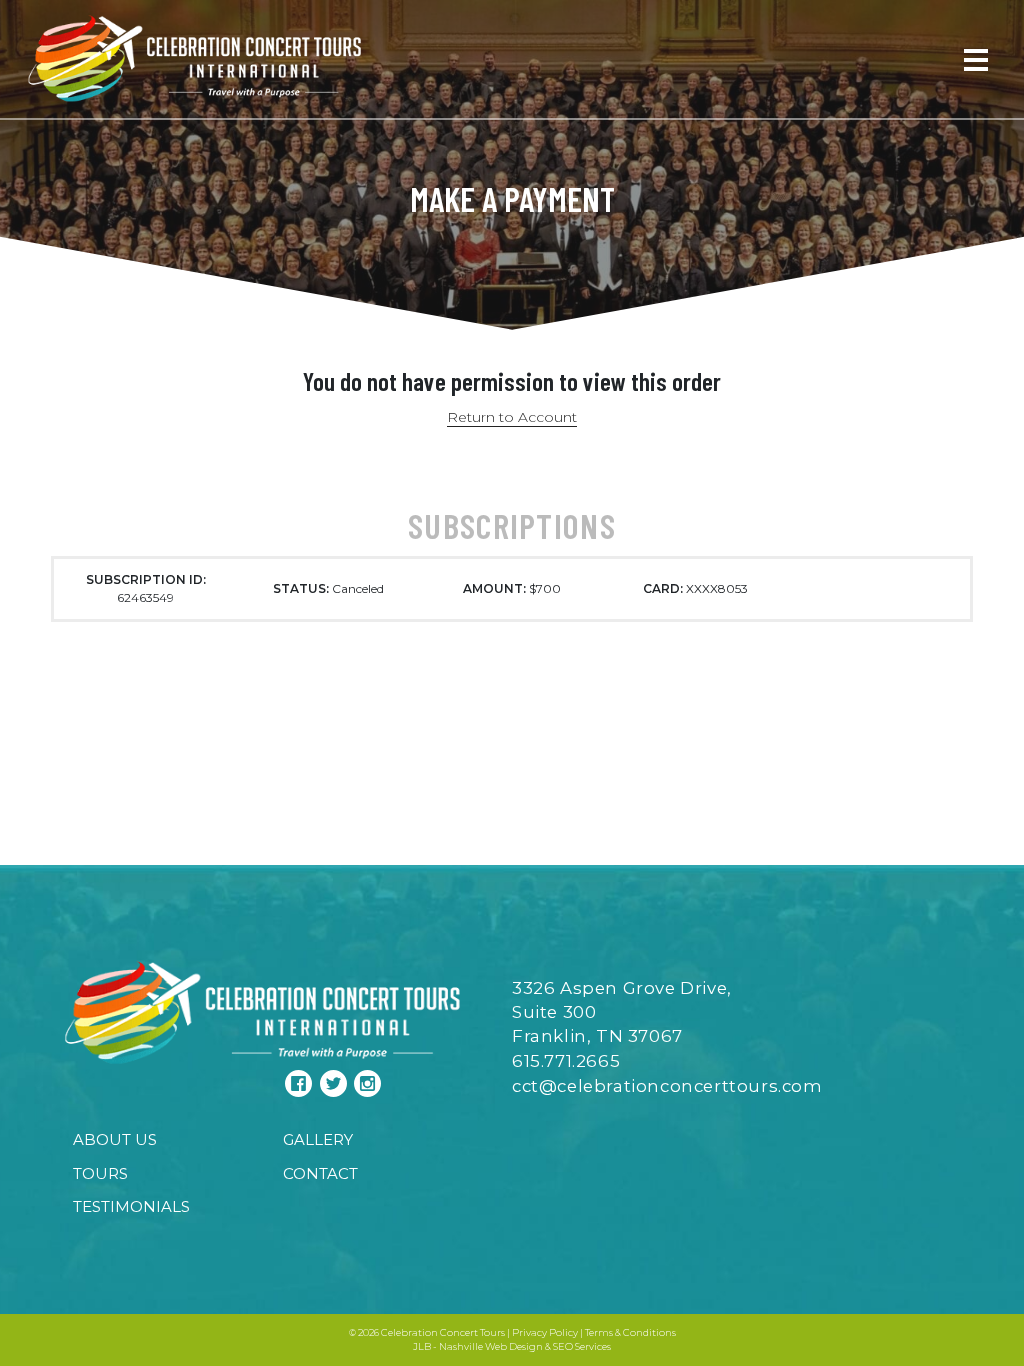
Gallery (318, 1139)
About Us (115, 1139)
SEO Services (582, 1346)
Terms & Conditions (630, 1332)
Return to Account (512, 417)
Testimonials (131, 1206)
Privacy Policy (545, 1332)
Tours (100, 1173)
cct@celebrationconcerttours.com (667, 1086)
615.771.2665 (566, 1061)
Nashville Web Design (491, 1346)
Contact (320, 1173)
